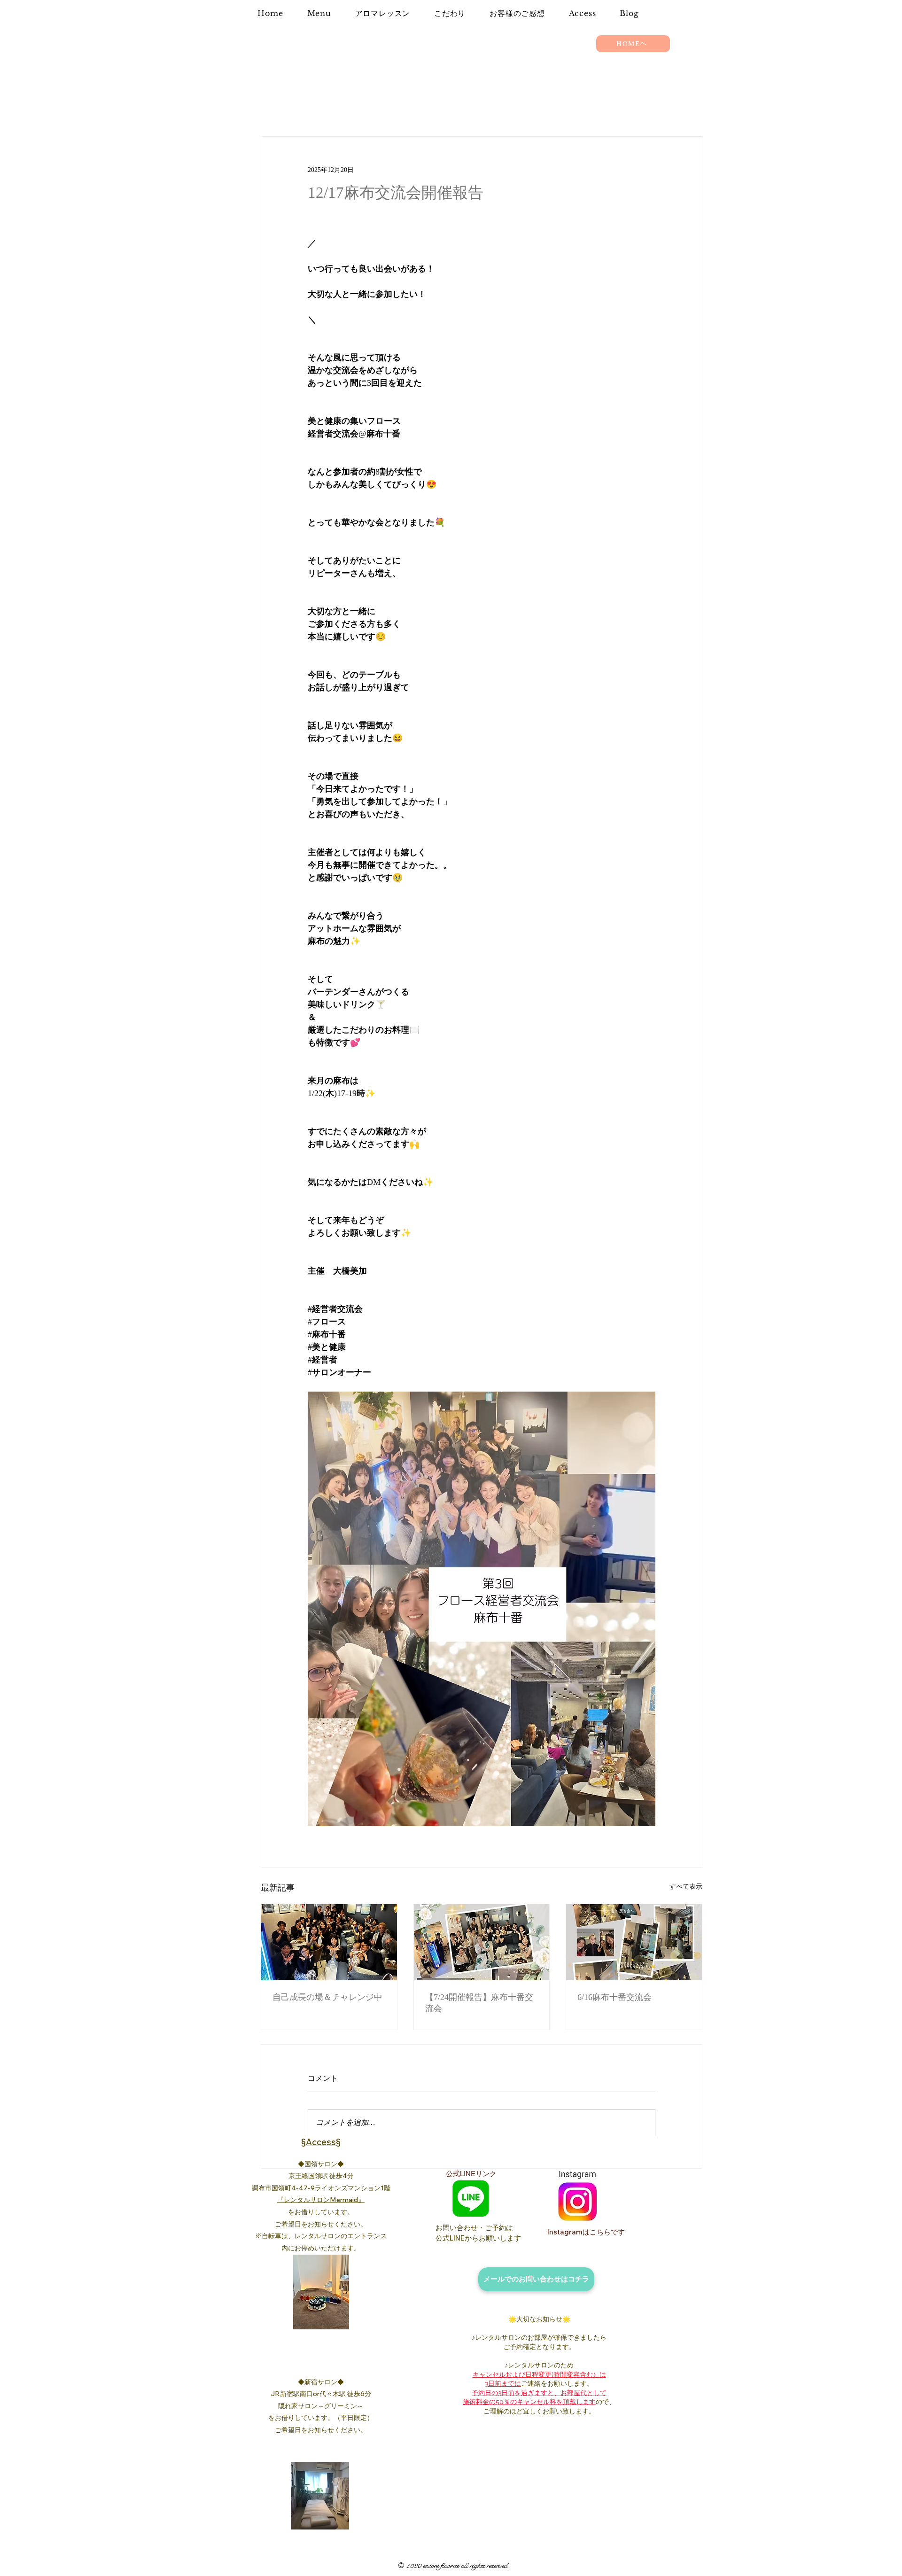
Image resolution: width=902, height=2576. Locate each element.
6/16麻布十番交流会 (614, 1997)
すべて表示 (686, 1887)
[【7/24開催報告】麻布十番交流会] (482, 1942)
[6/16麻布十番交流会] (634, 1942)
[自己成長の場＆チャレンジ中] (329, 1942)
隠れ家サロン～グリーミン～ (321, 2406)
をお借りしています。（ (304, 2418)
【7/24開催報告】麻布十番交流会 (479, 2003)
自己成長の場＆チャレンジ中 (327, 1997)
